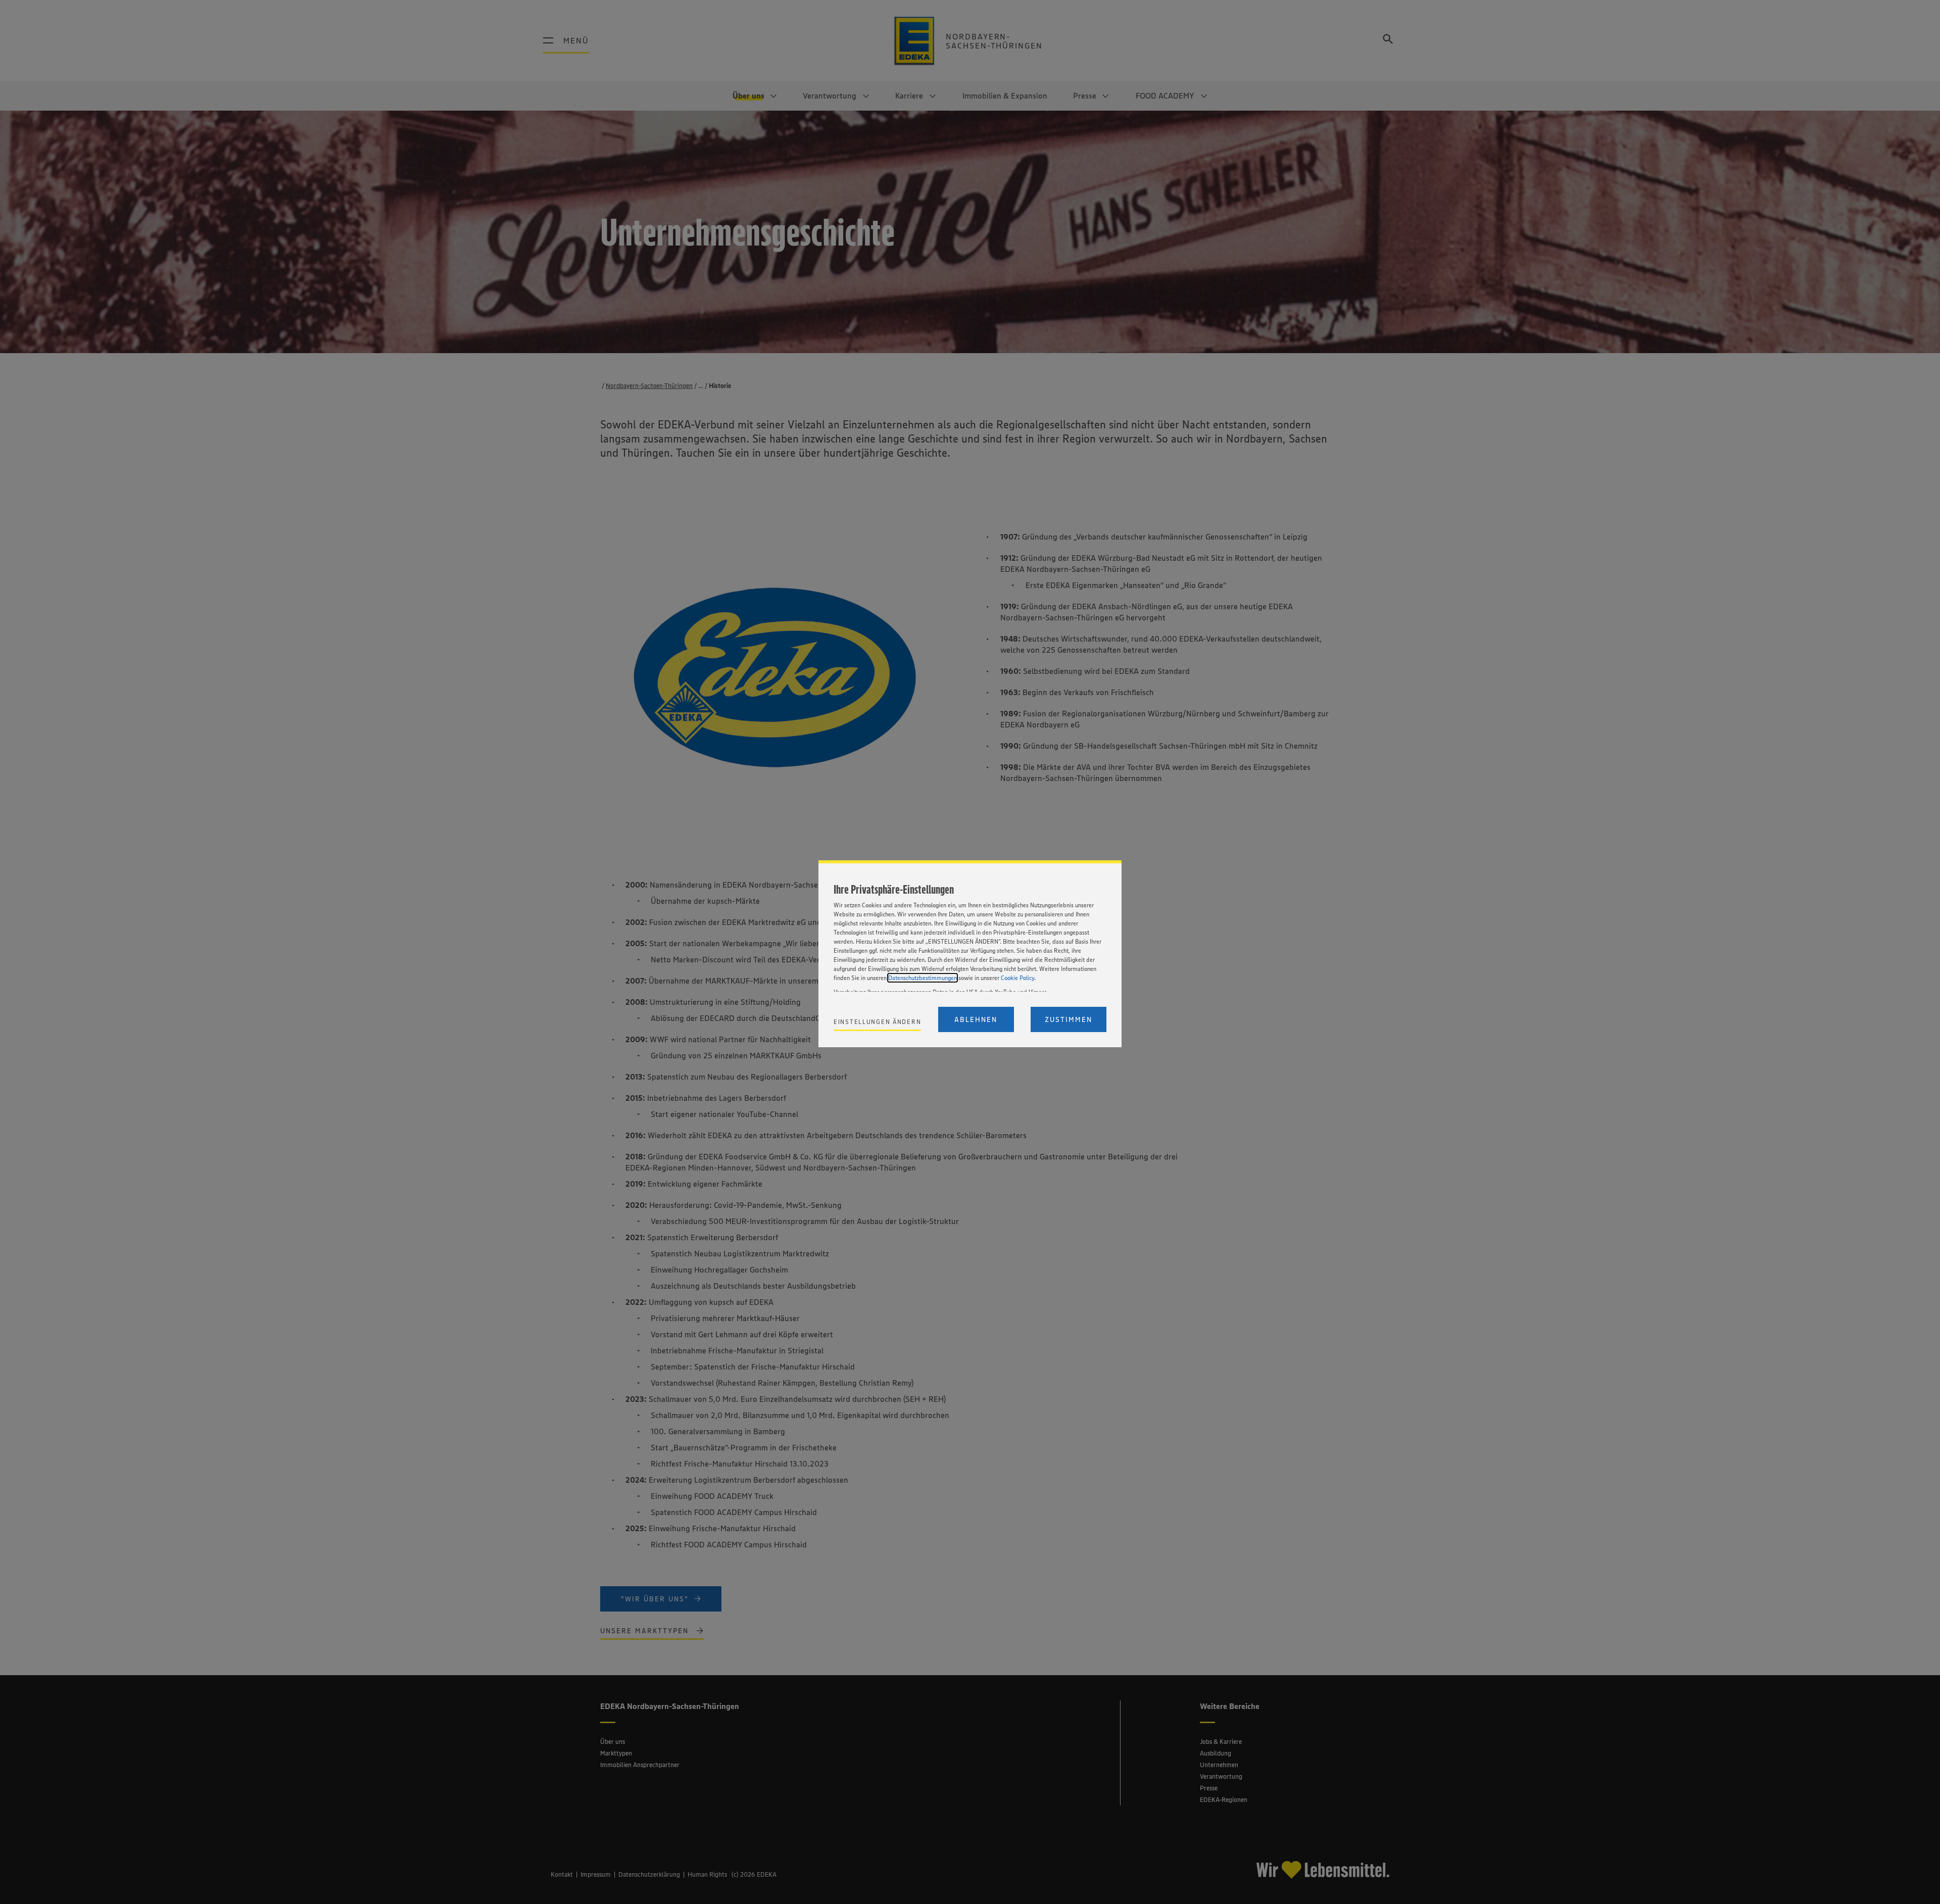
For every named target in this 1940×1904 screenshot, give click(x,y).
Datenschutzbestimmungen (923, 978)
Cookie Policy (1017, 978)
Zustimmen (1069, 1019)
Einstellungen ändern (877, 1022)
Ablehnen (976, 1019)
